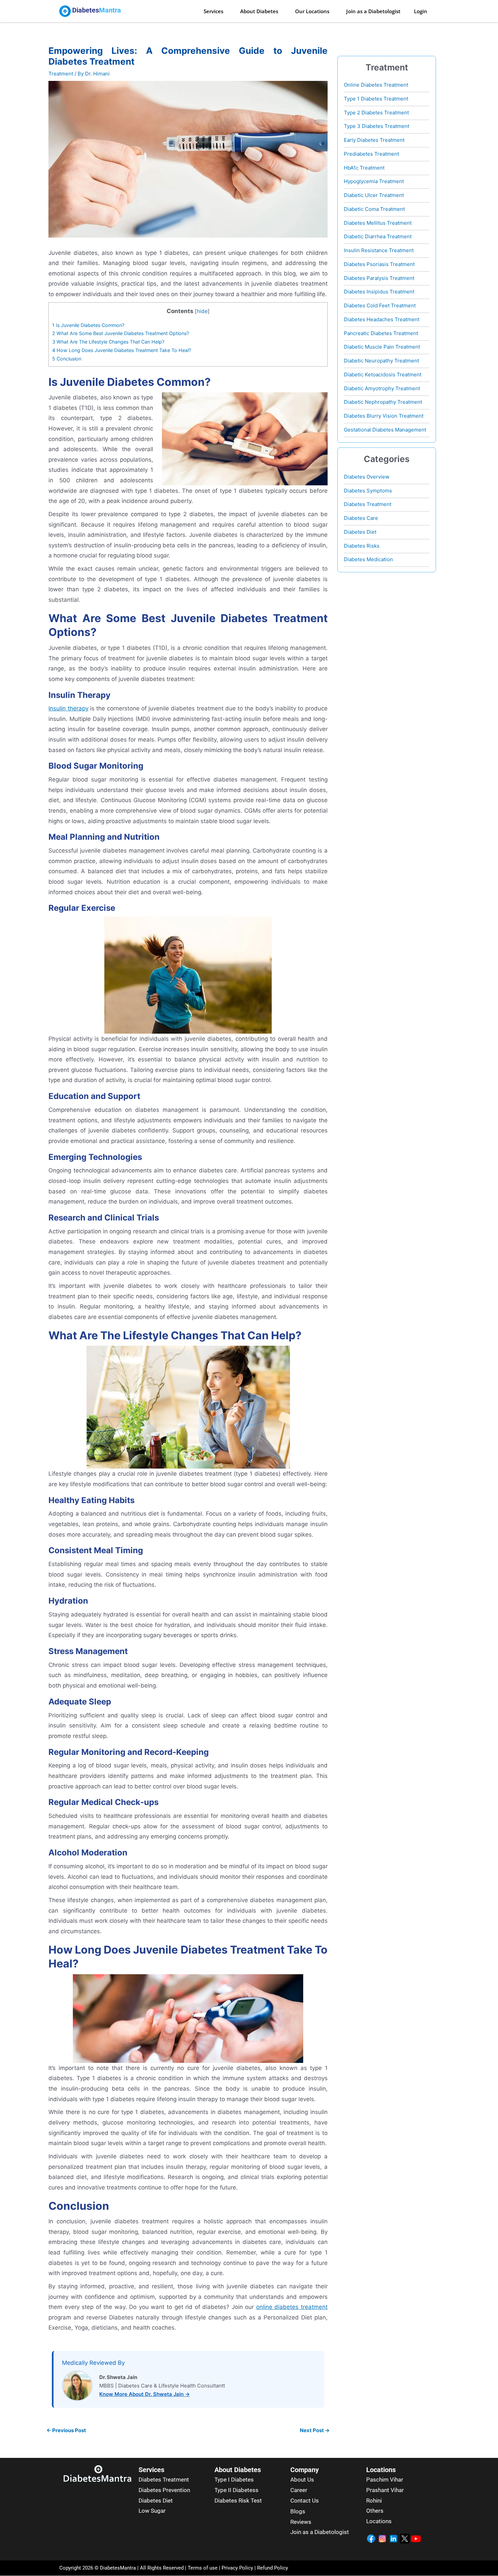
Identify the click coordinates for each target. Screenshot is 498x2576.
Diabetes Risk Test (238, 2501)
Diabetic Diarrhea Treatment (378, 236)
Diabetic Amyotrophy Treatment (382, 388)
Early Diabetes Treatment (374, 140)
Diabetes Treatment (368, 504)
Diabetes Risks (362, 546)
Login (421, 11)
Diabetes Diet (360, 532)
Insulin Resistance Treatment (379, 250)
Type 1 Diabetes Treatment (376, 99)
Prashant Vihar (385, 2490)
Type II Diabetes (235, 2490)
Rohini (374, 2501)
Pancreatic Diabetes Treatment (381, 333)
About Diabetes (259, 11)
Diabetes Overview (367, 477)
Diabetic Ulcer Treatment (374, 195)
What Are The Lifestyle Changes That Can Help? (108, 342)
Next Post (315, 2430)
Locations (379, 2521)
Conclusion (67, 359)
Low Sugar (152, 2511)
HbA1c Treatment (364, 168)
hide (202, 311)
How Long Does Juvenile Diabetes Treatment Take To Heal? (122, 350)
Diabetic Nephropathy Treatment (383, 402)
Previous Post (66, 2430)
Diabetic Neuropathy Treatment (381, 361)
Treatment (61, 74)
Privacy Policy (237, 2568)
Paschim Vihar (385, 2480)
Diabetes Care (361, 518)
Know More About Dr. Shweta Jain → (144, 2394)
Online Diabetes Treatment (376, 85)
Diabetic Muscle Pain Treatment (382, 347)
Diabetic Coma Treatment (374, 209)
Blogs (298, 2511)
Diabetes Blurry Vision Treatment (384, 416)
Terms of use (203, 2568)
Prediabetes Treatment (371, 154)
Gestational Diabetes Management (385, 430)
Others (375, 2511)
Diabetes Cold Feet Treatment (380, 305)
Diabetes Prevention (164, 2490)
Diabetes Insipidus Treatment (379, 292)
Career (299, 2490)
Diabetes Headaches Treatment (382, 319)
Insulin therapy (68, 708)
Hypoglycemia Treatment (374, 181)
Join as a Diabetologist (373, 11)
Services (213, 11)
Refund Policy (273, 2568)
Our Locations (312, 11)
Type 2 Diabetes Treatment (376, 113)
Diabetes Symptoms (368, 491)
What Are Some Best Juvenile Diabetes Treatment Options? (121, 333)
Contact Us (305, 2501)
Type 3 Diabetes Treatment (377, 126)
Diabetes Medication (368, 559)
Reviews (301, 2522)
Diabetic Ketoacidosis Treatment (383, 375)
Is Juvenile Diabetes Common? (88, 325)
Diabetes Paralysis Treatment (379, 278)
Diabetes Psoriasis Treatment (379, 264)
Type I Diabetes (234, 2480)
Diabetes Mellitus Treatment (378, 223)
